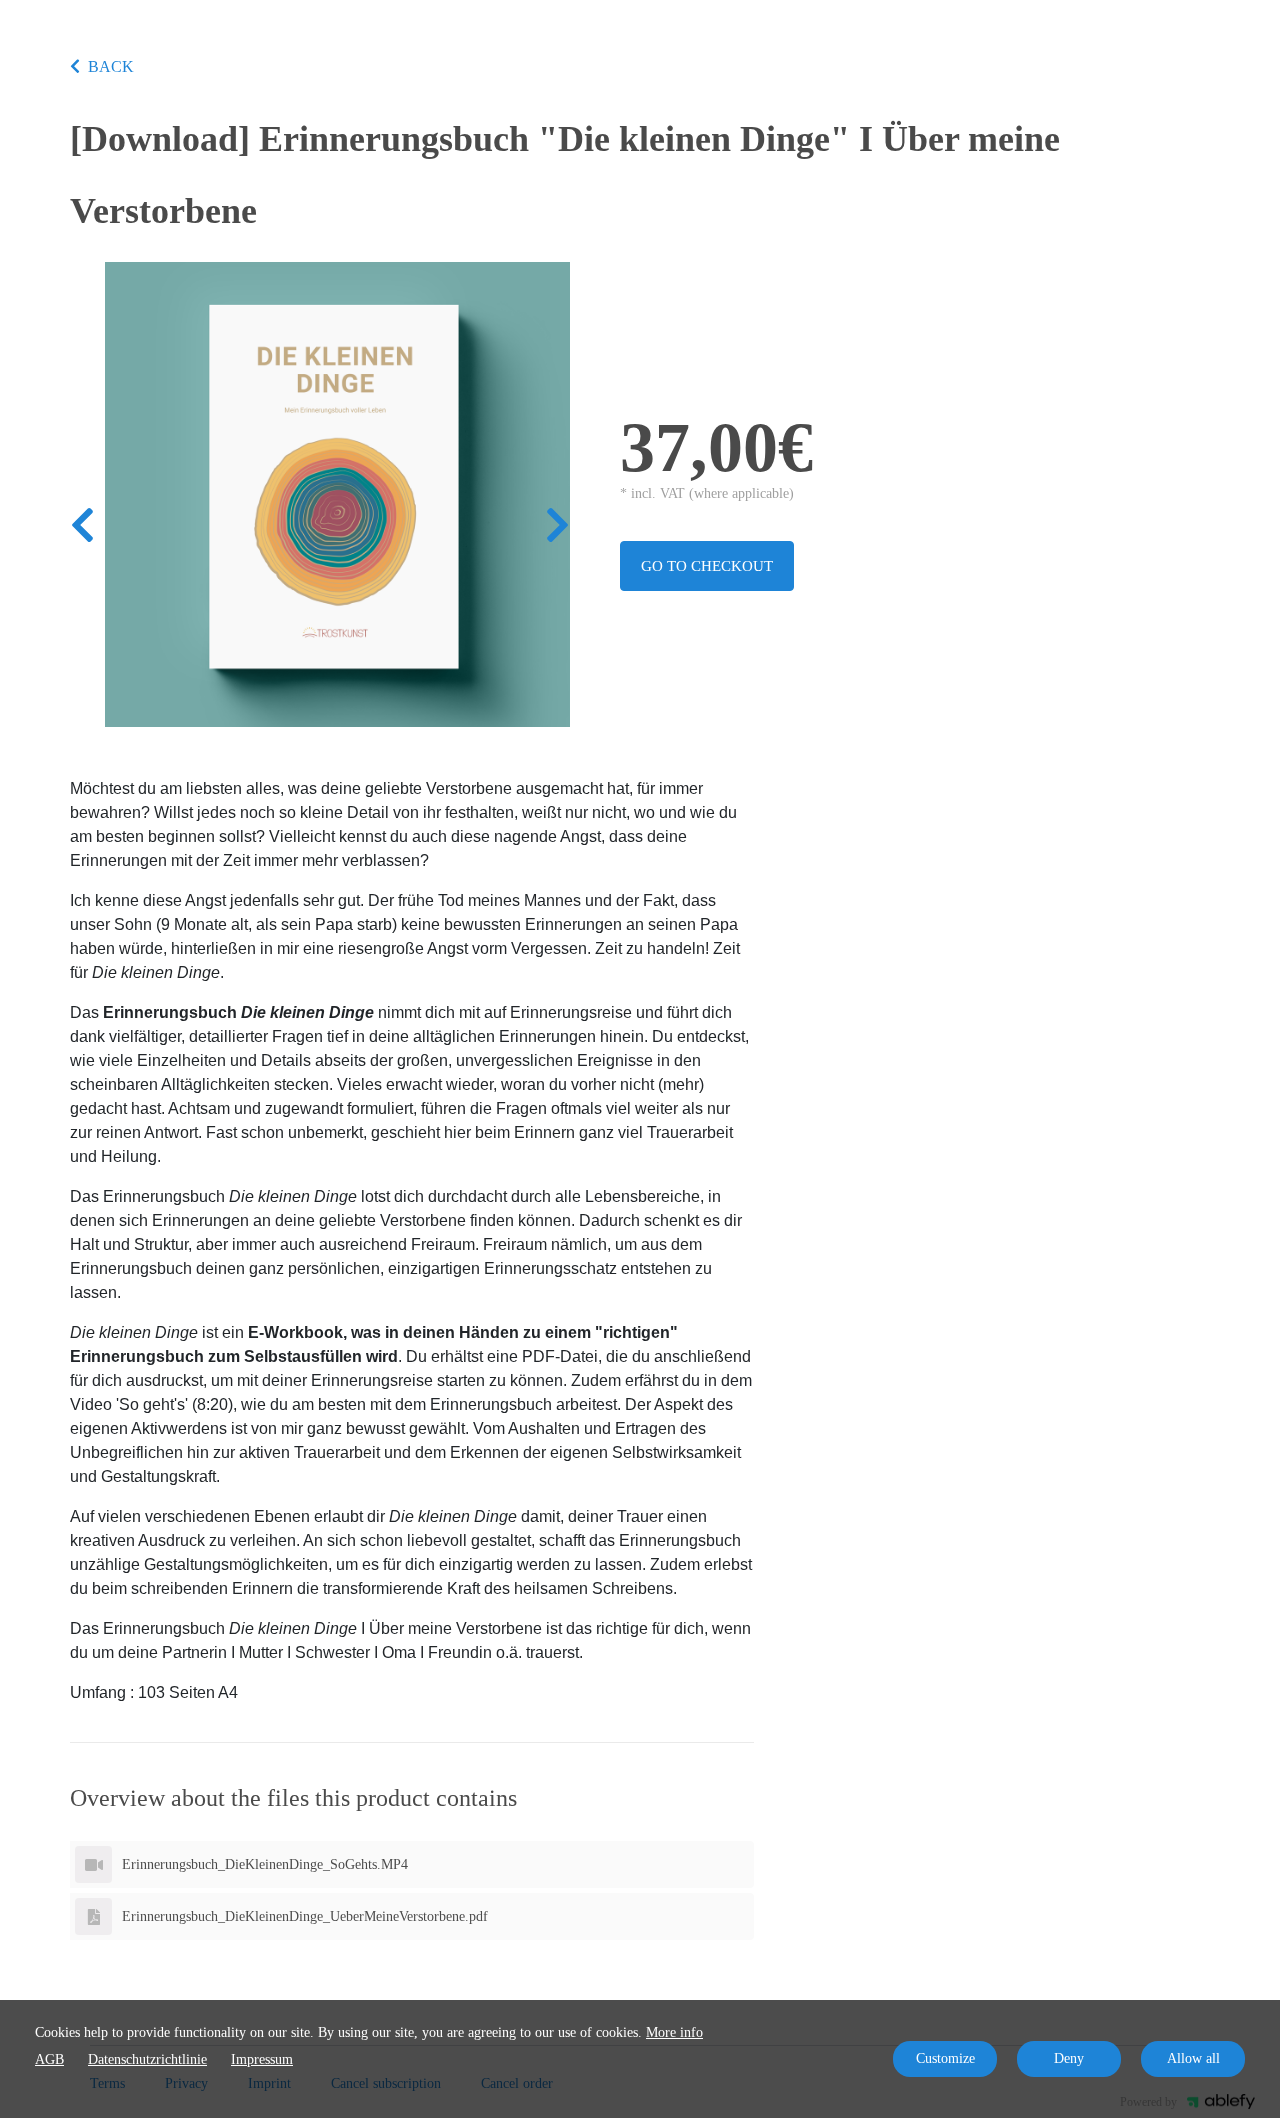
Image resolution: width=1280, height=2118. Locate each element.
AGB (49, 2059)
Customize (945, 2058)
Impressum (262, 2059)
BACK (111, 66)
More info (674, 2032)
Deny (1069, 2058)
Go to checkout (707, 566)
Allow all (1193, 2058)
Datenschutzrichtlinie (147, 2059)
